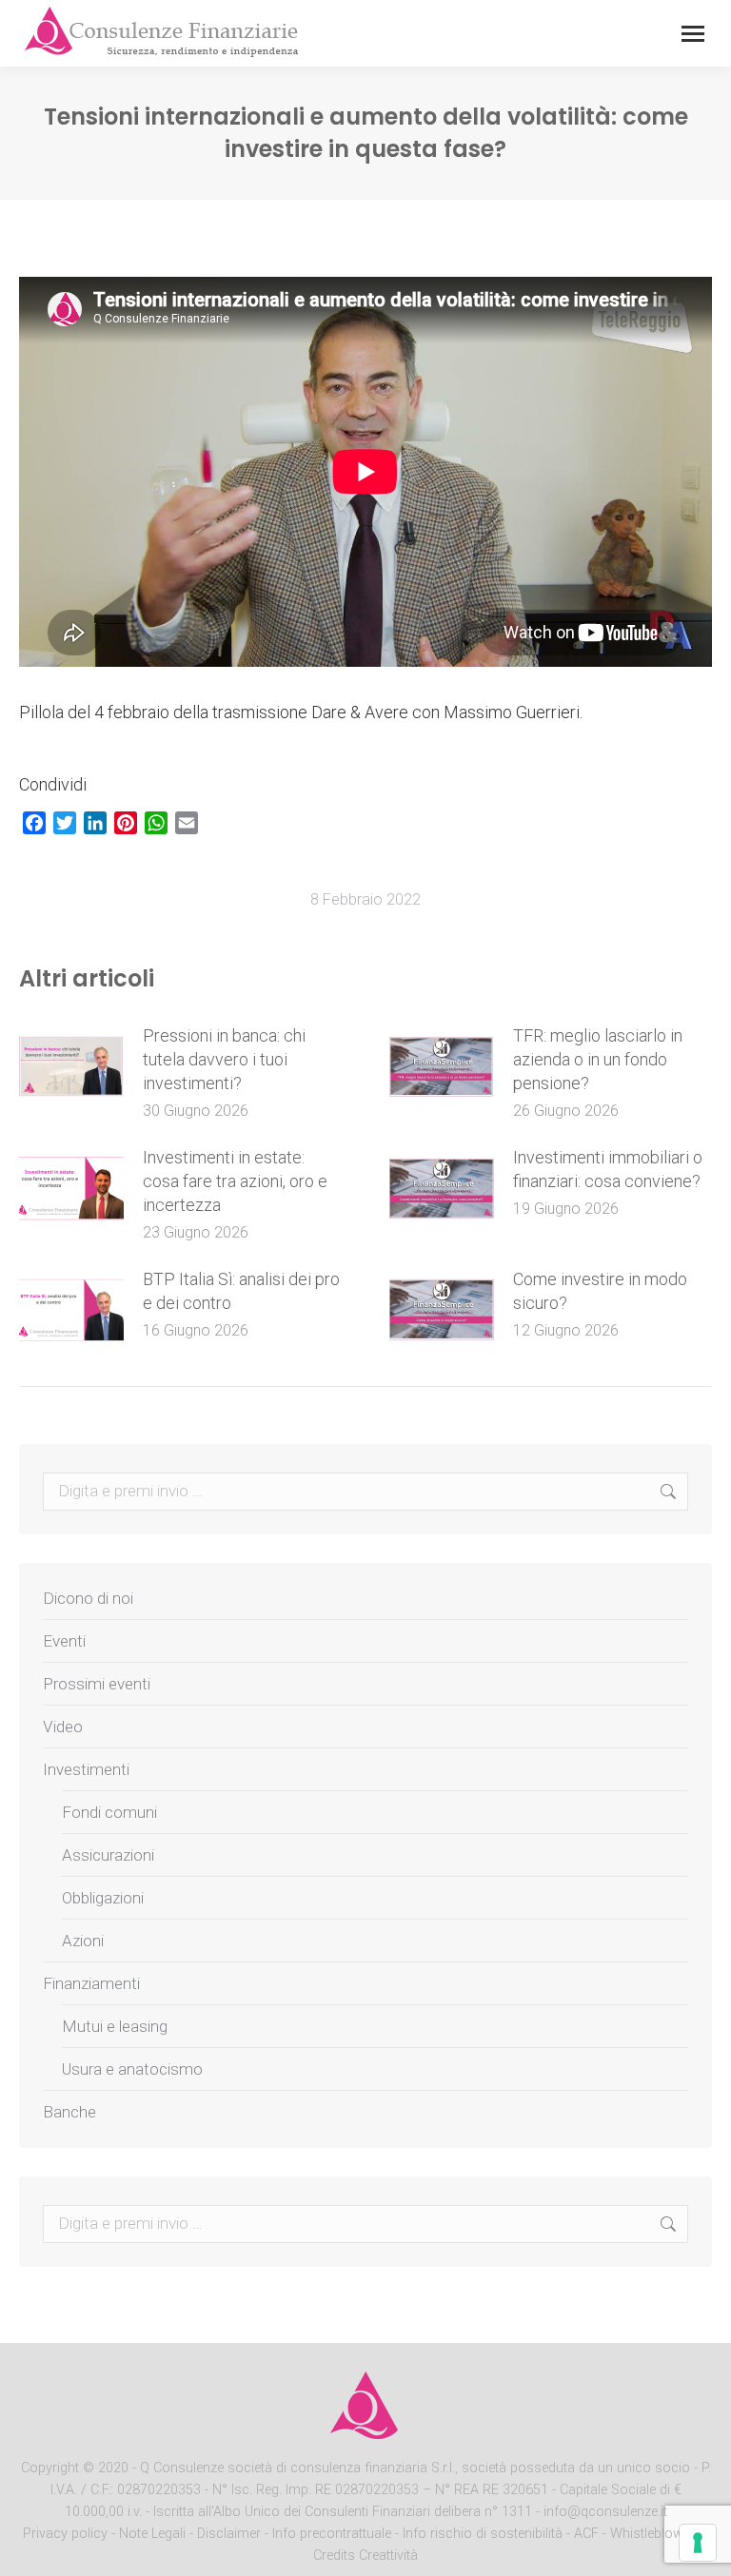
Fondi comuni (109, 1812)
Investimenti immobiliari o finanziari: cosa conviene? (608, 1169)
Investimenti (86, 1769)
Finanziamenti (91, 1983)
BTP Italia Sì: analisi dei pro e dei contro (241, 1291)
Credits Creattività (365, 2556)
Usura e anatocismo (132, 2069)
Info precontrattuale (334, 2534)
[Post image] (71, 1066)
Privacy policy (67, 2534)
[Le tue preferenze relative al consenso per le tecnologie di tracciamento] (698, 2543)
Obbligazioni (103, 1898)
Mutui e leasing (115, 2026)
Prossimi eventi (97, 1684)
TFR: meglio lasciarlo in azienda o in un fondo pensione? (598, 1059)
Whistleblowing (656, 2534)
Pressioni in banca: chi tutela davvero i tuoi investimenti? (224, 1059)
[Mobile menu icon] (693, 34)
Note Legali (152, 2534)
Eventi (64, 1641)
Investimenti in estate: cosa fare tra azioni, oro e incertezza (235, 1181)
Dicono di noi (88, 1598)
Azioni (83, 1941)
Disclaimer (229, 2534)
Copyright (50, 2468)
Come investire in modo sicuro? (600, 1291)
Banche (69, 2112)
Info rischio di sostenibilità (484, 2534)
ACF (586, 2534)
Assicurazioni (108, 1855)
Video (63, 1727)
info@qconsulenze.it (605, 2512)
